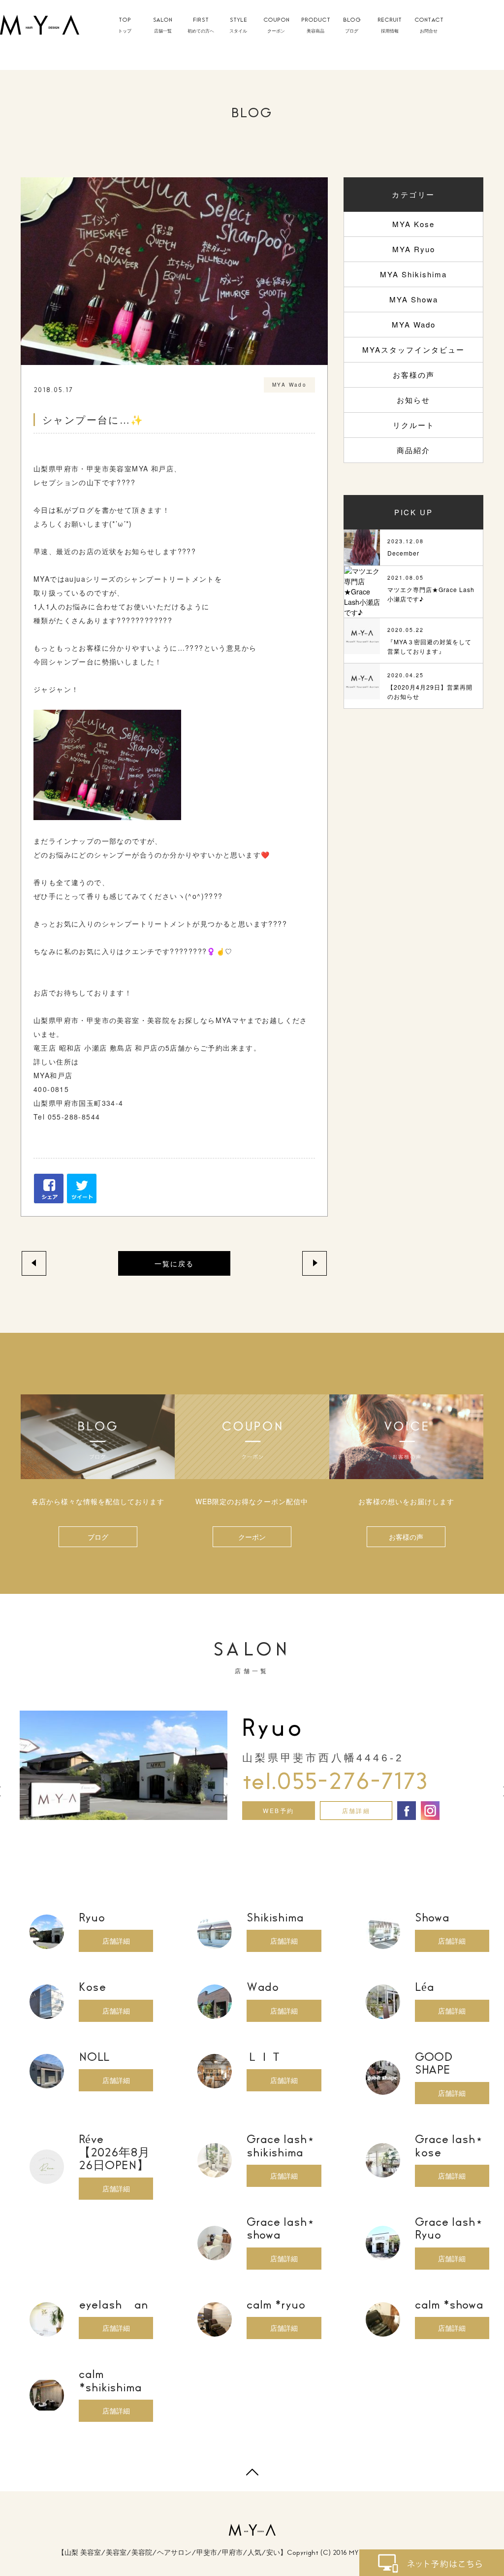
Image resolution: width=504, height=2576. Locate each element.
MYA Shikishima (413, 274)
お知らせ (413, 400)
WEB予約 (278, 1810)
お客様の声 (414, 375)
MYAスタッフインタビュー (413, 349)
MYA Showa (414, 299)
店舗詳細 (356, 1810)
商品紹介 (413, 450)
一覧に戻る (174, 1263)
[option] (252, 1765)
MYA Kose (413, 224)
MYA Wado (414, 324)
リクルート (414, 425)
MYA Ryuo (414, 249)
